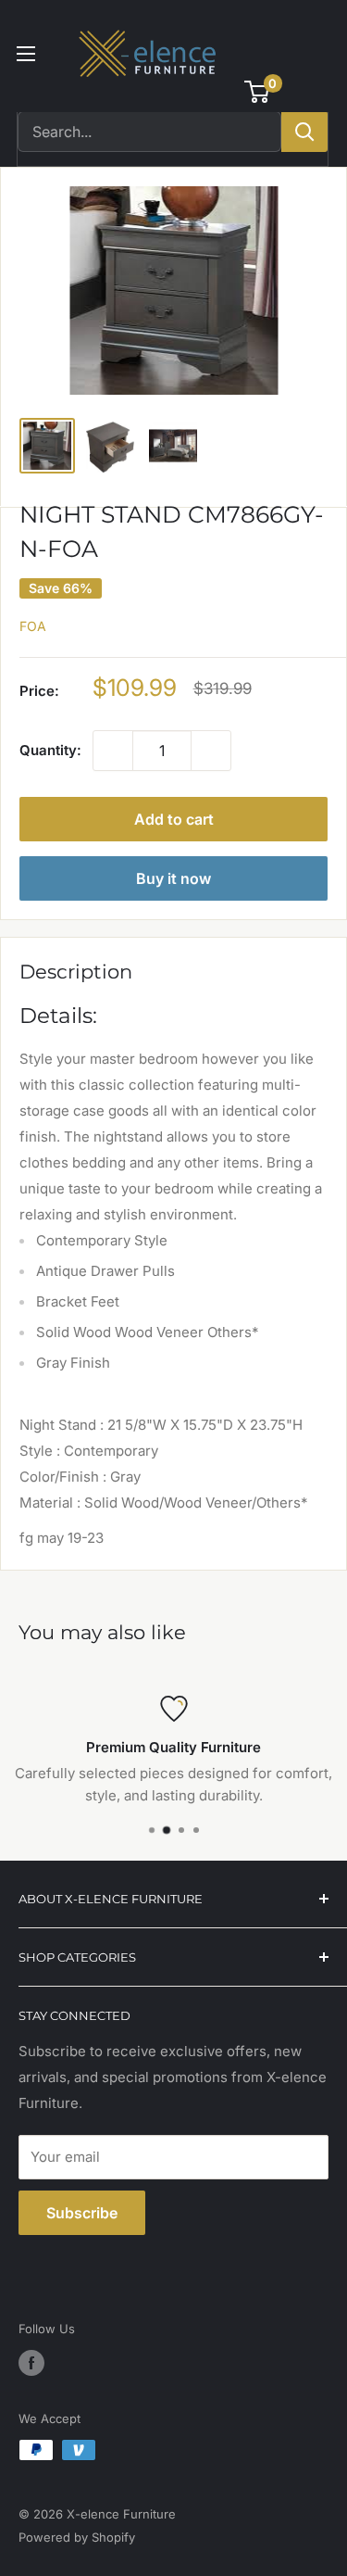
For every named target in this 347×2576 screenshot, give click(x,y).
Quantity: (50, 750)
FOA (33, 626)
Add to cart (174, 819)
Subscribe (82, 2213)
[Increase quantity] (211, 751)
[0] (258, 92)
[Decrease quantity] (113, 751)
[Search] (304, 132)
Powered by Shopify (77, 2537)
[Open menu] (26, 54)
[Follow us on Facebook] (31, 2363)
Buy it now (173, 878)
